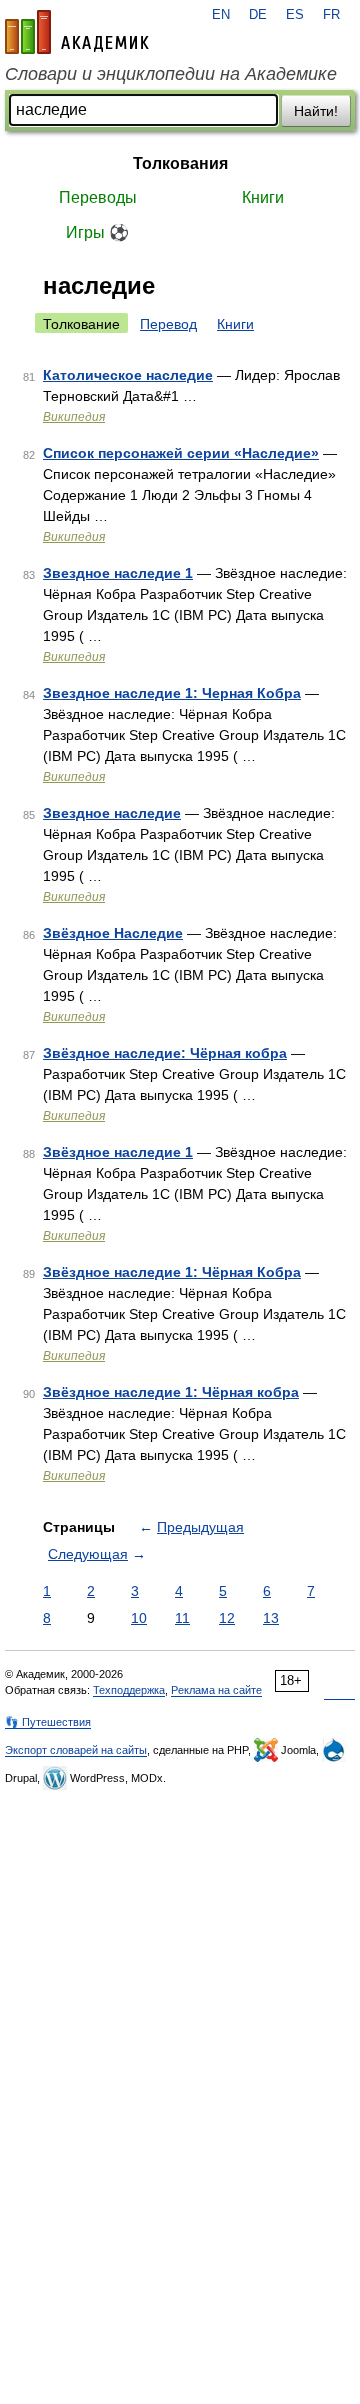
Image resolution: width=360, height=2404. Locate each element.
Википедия (74, 417)
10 (139, 1618)
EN (221, 15)
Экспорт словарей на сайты (76, 1750)
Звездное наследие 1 (118, 573)
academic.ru (77, 32)
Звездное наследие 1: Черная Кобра (172, 693)
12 (227, 1618)
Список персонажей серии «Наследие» (181, 453)
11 (182, 1618)
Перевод (168, 324)
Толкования (180, 163)
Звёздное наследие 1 (118, 1152)
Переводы (98, 197)
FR (331, 15)
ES (295, 15)
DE (258, 15)
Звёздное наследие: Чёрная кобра (165, 1053)
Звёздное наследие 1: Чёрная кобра (171, 1392)
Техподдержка (129, 1690)
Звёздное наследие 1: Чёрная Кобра (172, 1272)
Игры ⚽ (97, 232)
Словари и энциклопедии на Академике (171, 74)
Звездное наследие (112, 813)
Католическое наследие (128, 375)
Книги (263, 197)
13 (271, 1618)
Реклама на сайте (216, 1690)
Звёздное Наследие (113, 933)
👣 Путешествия (48, 1722)
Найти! (316, 111)
